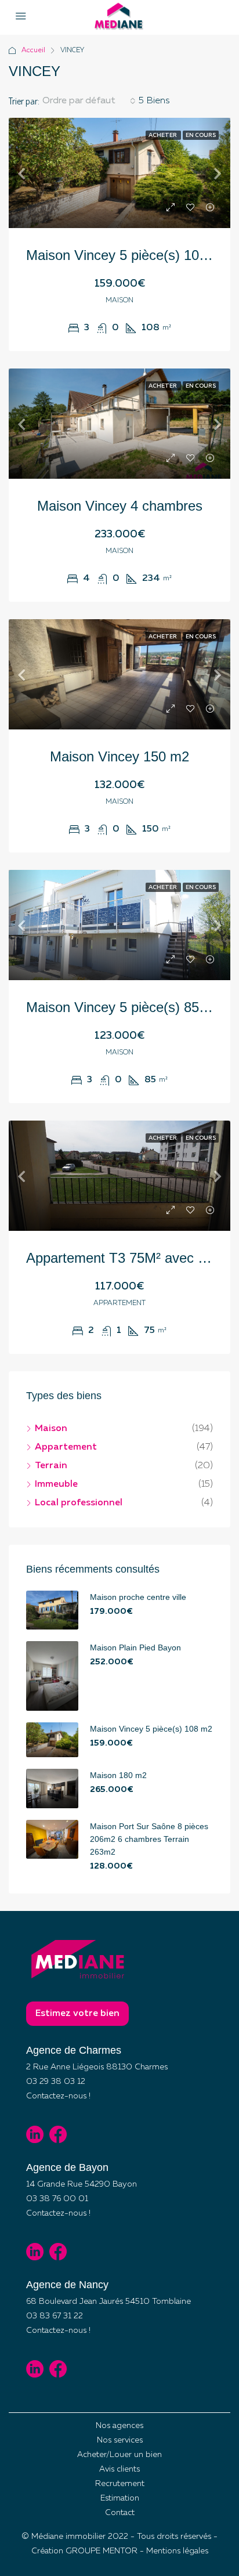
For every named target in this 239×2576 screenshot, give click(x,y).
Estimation (120, 2498)
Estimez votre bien (77, 2014)
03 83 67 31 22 (55, 2316)
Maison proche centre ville (138, 1597)
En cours (201, 135)
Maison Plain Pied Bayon (135, 1648)
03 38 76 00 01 (57, 2199)
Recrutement (120, 2484)
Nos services (120, 2440)
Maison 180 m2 (118, 1775)
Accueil (33, 50)
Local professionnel (79, 1503)
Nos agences (119, 2426)
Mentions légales (177, 2551)
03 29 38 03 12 (56, 2082)
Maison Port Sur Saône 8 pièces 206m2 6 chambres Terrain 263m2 (149, 1839)
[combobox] (89, 101)
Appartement (66, 1447)
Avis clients (119, 2469)
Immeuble (56, 1484)
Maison (51, 1429)
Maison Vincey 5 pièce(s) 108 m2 (128, 255)
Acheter (163, 135)
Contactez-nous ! (58, 2096)
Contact (120, 2513)
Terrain (51, 1466)
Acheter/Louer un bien (119, 2455)
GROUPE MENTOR (102, 2551)
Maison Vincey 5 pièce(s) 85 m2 (124, 1007)
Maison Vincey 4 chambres (120, 506)
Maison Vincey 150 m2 (119, 756)
